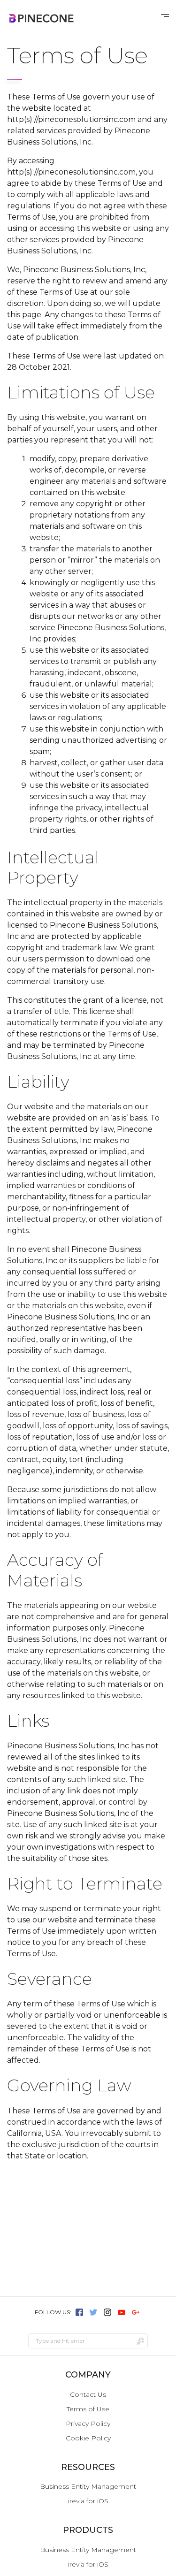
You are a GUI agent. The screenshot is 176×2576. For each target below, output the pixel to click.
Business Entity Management (88, 2486)
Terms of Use (88, 2409)
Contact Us (88, 2394)
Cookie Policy (88, 2438)
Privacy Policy (88, 2424)
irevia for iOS (88, 2501)
